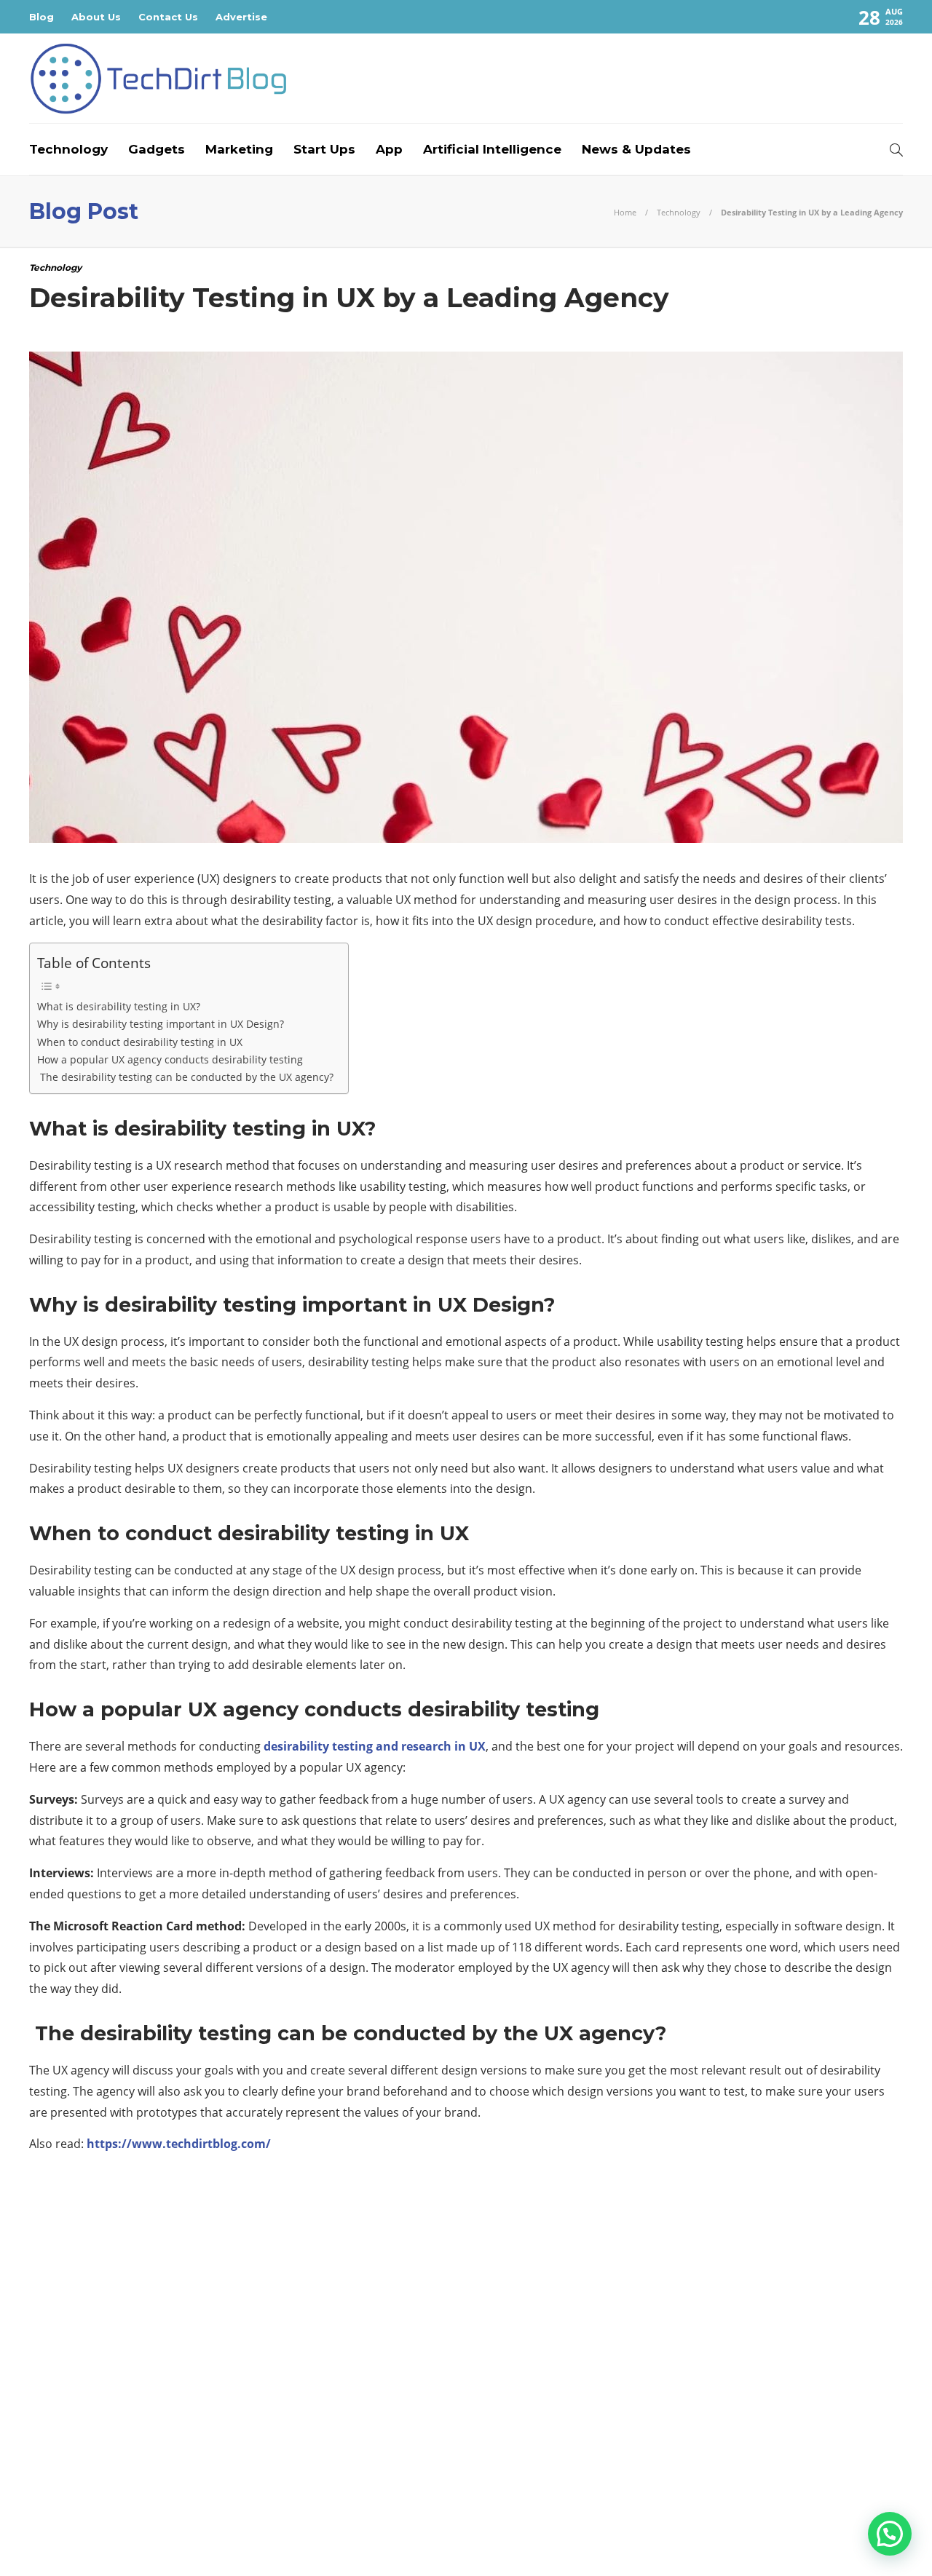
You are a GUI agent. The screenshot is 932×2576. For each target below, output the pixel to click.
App (389, 149)
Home (625, 212)
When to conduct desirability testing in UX (140, 1042)
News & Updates (636, 149)
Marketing (239, 149)
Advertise (241, 17)
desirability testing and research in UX (375, 1746)
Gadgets (157, 149)
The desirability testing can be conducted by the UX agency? (185, 1077)
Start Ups (324, 149)
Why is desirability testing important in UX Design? (161, 1024)
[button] (890, 2534)
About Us (96, 17)
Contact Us (168, 17)
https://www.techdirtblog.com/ (179, 2144)
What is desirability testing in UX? (119, 1006)
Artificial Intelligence (492, 149)
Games (170, 2326)
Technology (68, 149)
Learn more (681, 2411)
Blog (42, 17)
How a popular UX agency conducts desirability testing (170, 1059)
